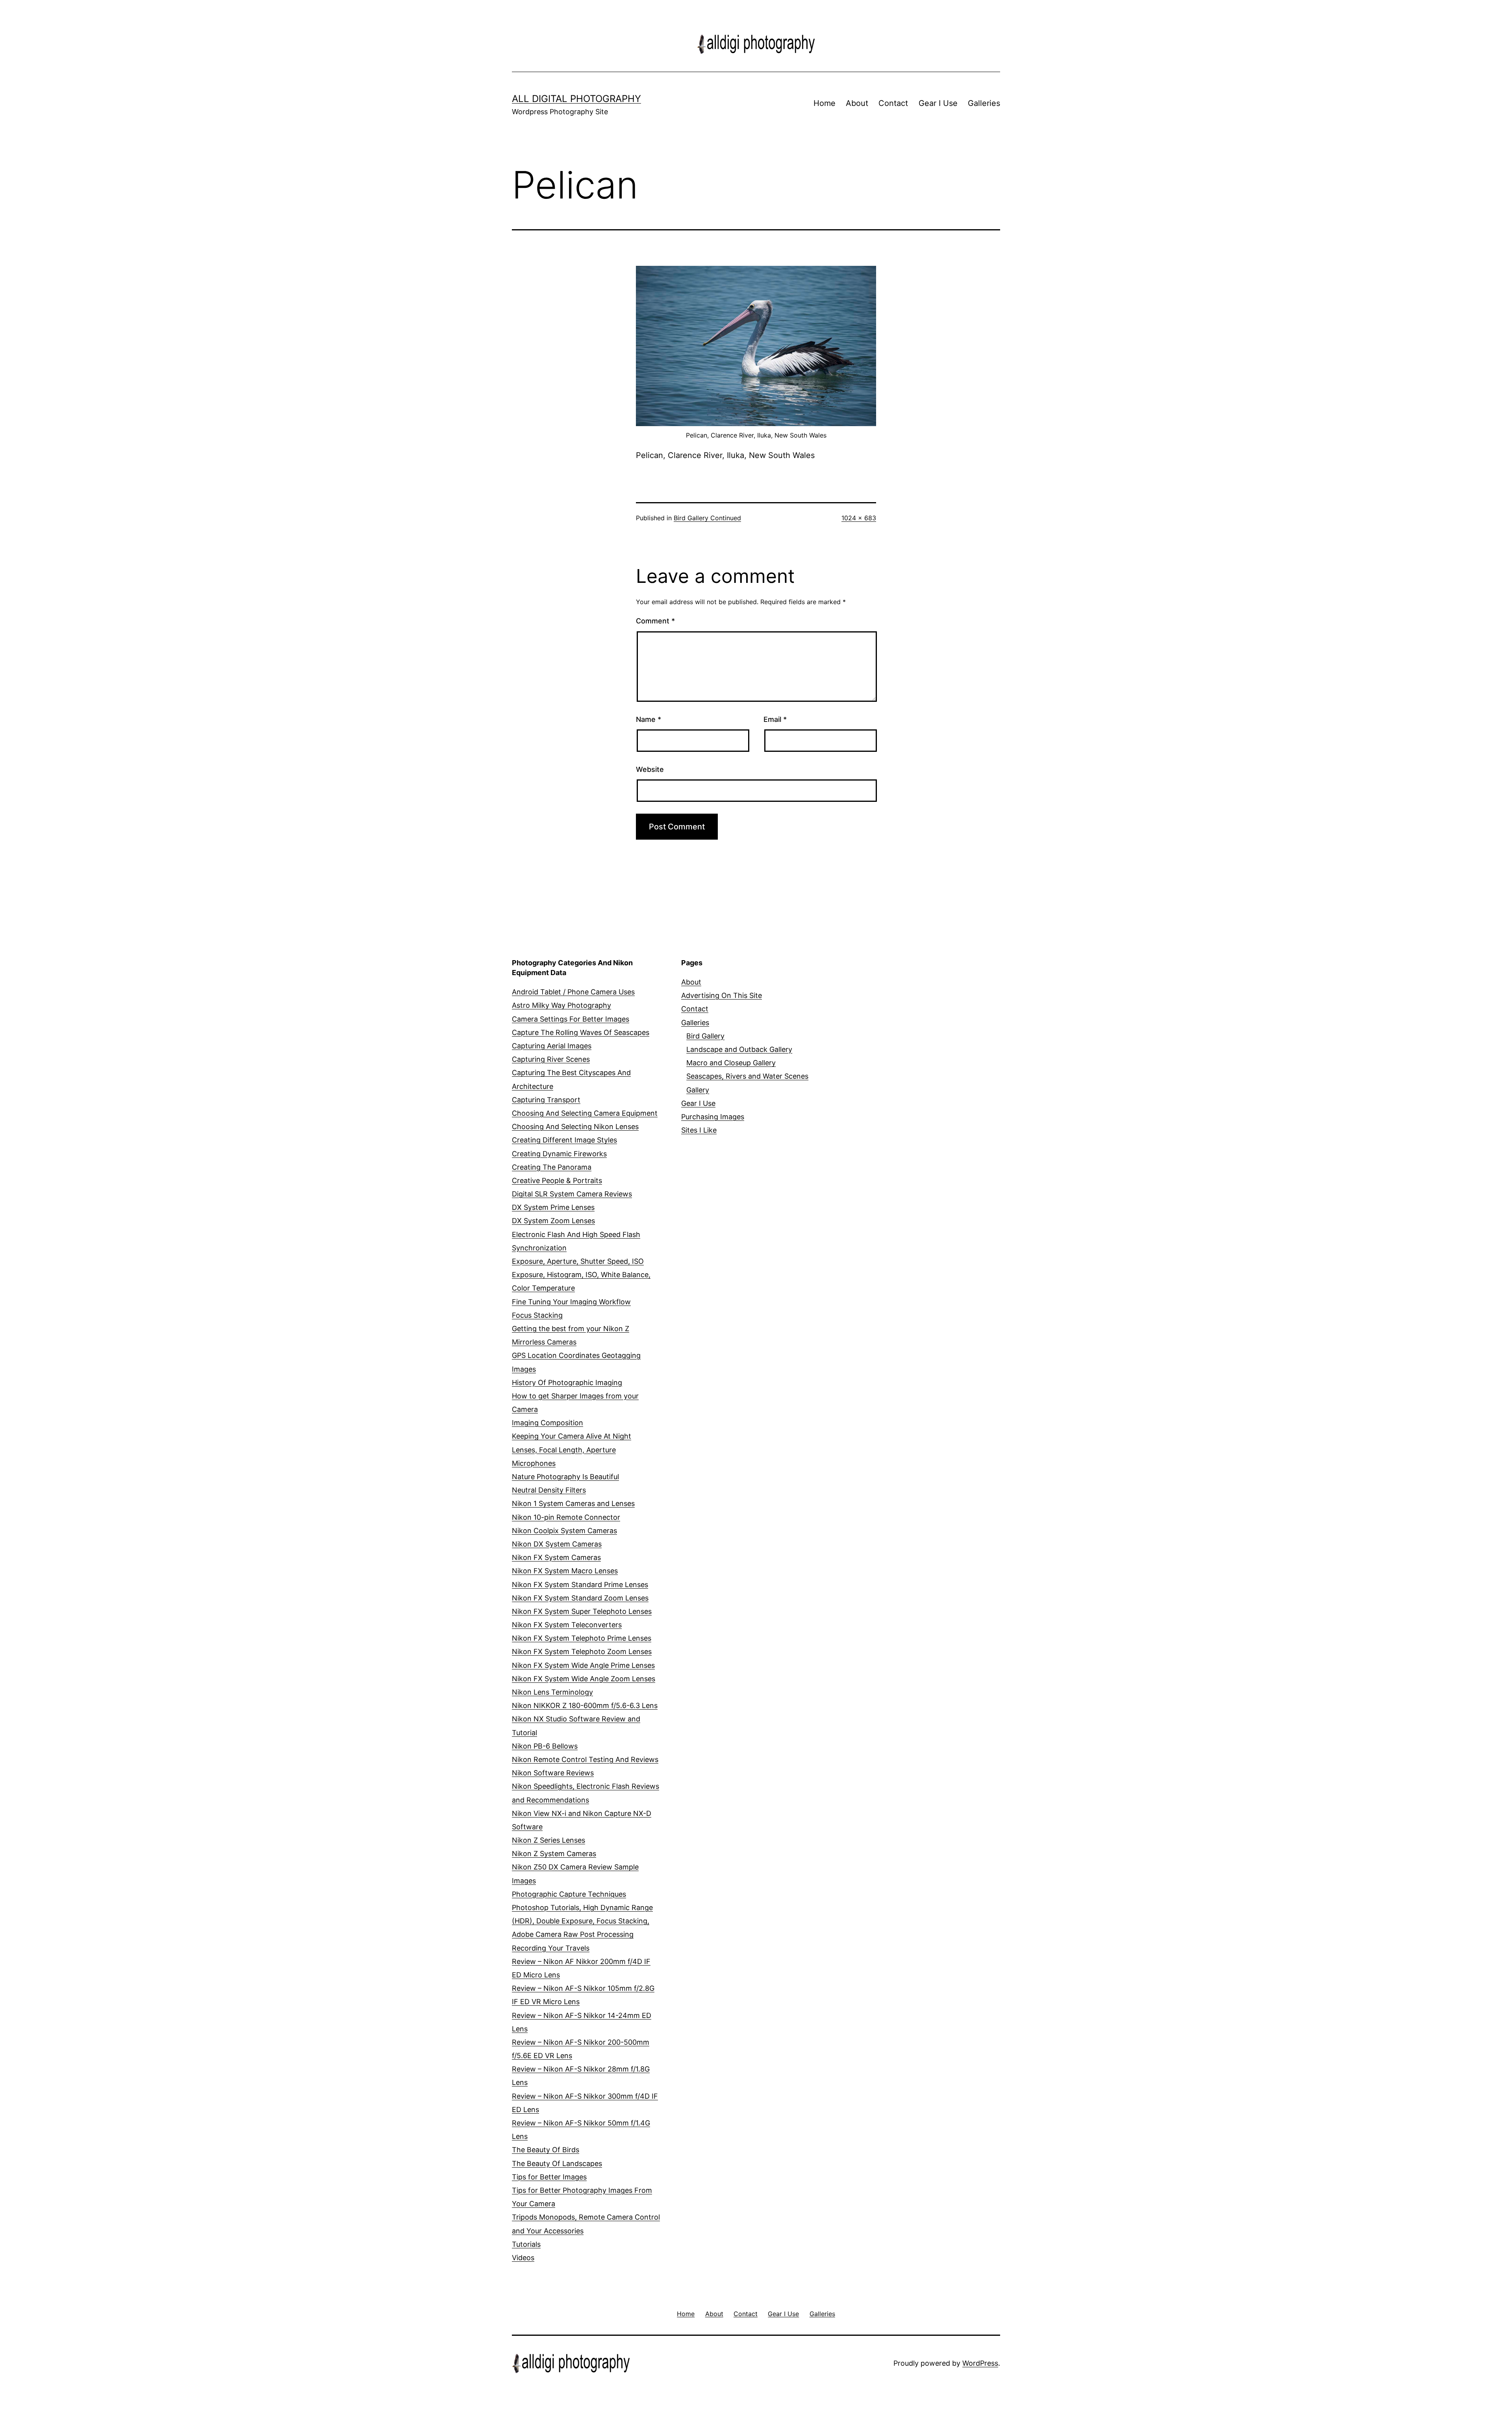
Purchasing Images (713, 1117)
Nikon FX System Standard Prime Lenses (580, 1585)
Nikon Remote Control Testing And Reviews (585, 1759)
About (857, 103)
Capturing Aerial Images (552, 1046)
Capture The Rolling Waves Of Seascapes (581, 1032)
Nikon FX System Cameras (556, 1557)
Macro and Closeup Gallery (731, 1063)
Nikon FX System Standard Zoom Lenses (580, 1598)
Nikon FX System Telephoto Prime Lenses (582, 1638)
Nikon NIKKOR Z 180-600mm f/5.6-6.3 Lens (585, 1705)
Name (649, 719)
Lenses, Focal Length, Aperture (564, 1450)
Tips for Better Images (549, 2177)
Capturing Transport (546, 1100)
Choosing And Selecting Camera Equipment (585, 1113)
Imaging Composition (548, 1423)
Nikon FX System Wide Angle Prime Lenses (583, 1665)
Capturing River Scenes (551, 1059)
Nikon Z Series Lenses (548, 1840)
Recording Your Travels (551, 1948)
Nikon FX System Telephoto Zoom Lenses (582, 1652)
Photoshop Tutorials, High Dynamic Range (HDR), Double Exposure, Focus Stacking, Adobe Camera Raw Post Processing (582, 1921)
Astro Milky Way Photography (561, 1005)
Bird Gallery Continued (707, 518)
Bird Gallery (705, 1036)
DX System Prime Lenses (553, 1207)
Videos (523, 2258)
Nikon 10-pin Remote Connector (566, 1517)
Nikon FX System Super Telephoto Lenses (582, 1611)
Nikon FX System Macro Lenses (565, 1571)
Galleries (984, 103)
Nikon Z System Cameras (554, 1854)
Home (825, 103)
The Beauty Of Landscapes (557, 2163)
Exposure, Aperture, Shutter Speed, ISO (578, 1261)
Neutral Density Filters (549, 1490)
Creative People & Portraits (557, 1180)
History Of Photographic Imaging (567, 1383)
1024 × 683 (859, 518)
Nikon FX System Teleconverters (567, 1625)
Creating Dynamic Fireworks (559, 1154)
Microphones (534, 1463)
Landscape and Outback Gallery (739, 1049)
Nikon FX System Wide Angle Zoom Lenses (584, 1679)
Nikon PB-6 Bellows (545, 1746)
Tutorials (526, 2244)
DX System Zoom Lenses (553, 1221)
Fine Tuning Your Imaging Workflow (571, 1302)
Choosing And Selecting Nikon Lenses (575, 1127)
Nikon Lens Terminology (552, 1692)
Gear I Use (938, 103)
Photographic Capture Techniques (569, 1894)
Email (775, 719)
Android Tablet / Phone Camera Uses (573, 992)
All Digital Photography (576, 99)
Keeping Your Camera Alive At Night (572, 1436)
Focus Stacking (537, 1315)
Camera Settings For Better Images (571, 1019)
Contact (893, 103)
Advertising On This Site (722, 995)
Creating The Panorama (552, 1167)
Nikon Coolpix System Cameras (564, 1531)
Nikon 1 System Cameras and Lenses (573, 1503)
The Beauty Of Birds (546, 2150)
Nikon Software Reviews (553, 1773)
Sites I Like (699, 1130)
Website (650, 769)
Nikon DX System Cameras (557, 1544)
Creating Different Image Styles (564, 1140)
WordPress (980, 2363)
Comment (655, 621)
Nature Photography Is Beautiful (565, 1477)
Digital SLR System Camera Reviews (572, 1194)
